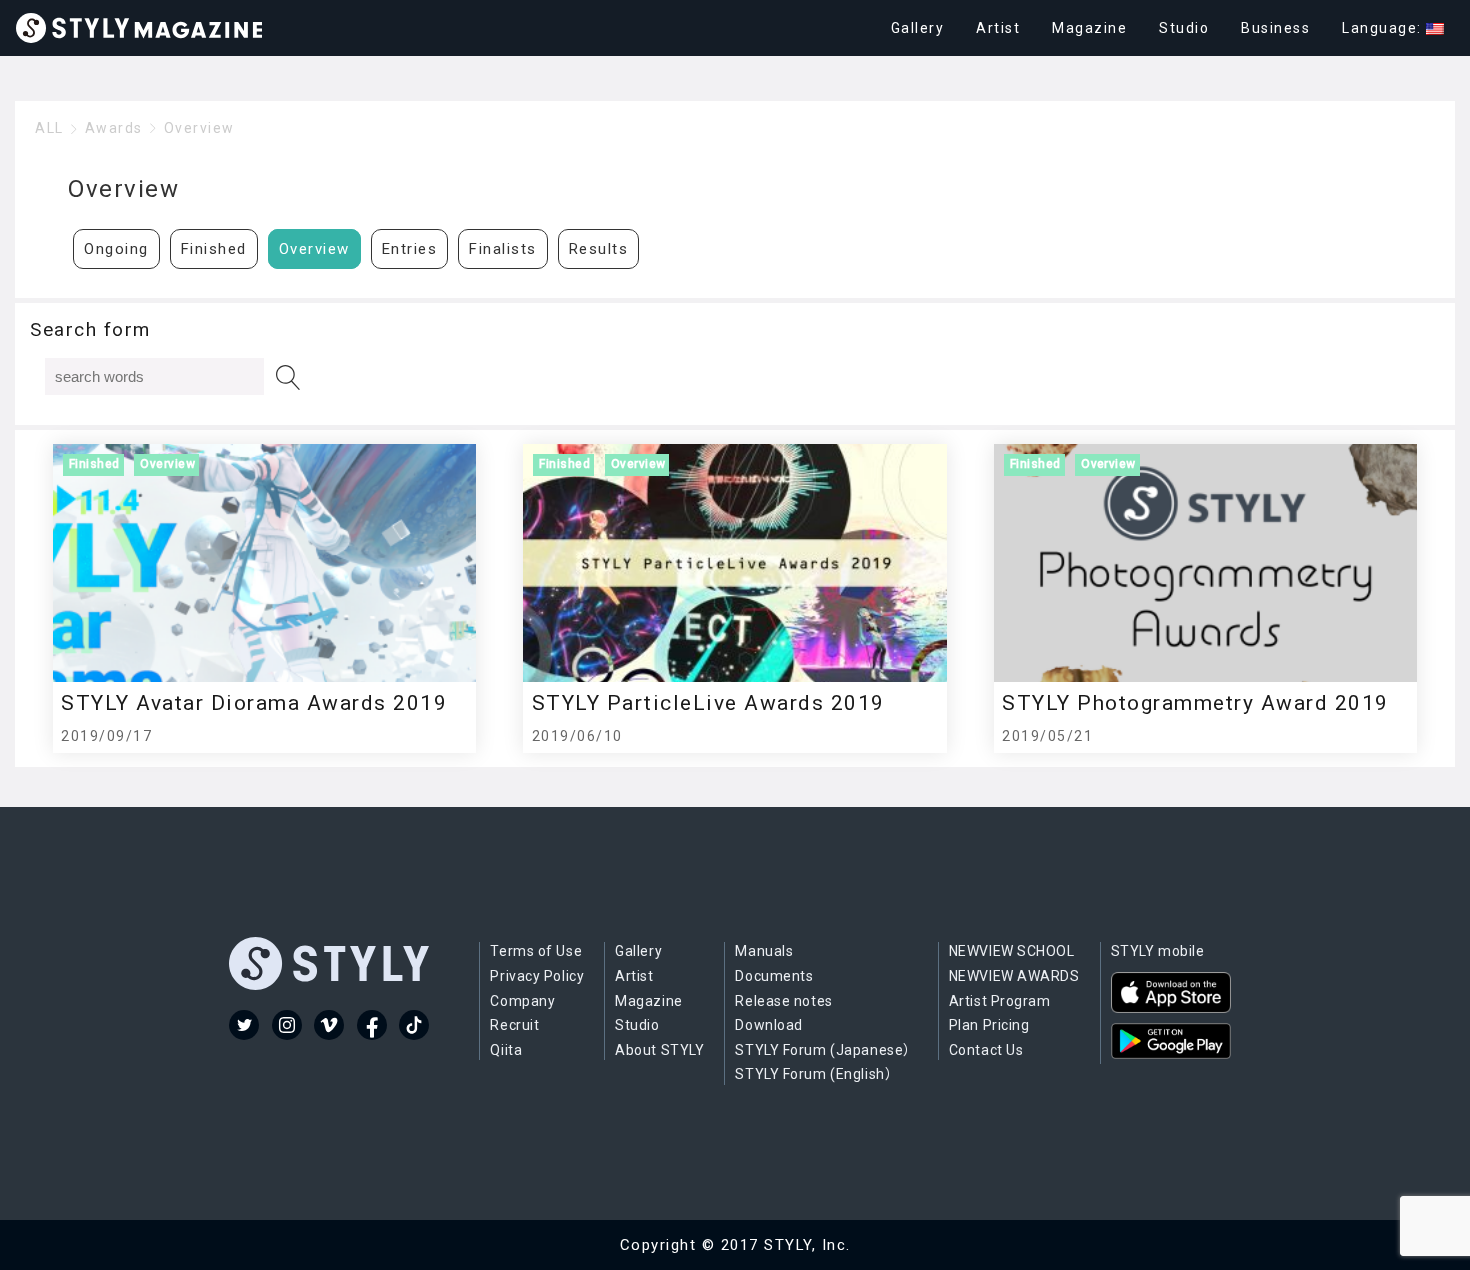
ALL (49, 128)
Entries (410, 249)
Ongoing (116, 249)
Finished (214, 249)
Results (599, 249)
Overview (199, 128)
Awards (114, 128)
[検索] (288, 377)
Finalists (503, 249)
